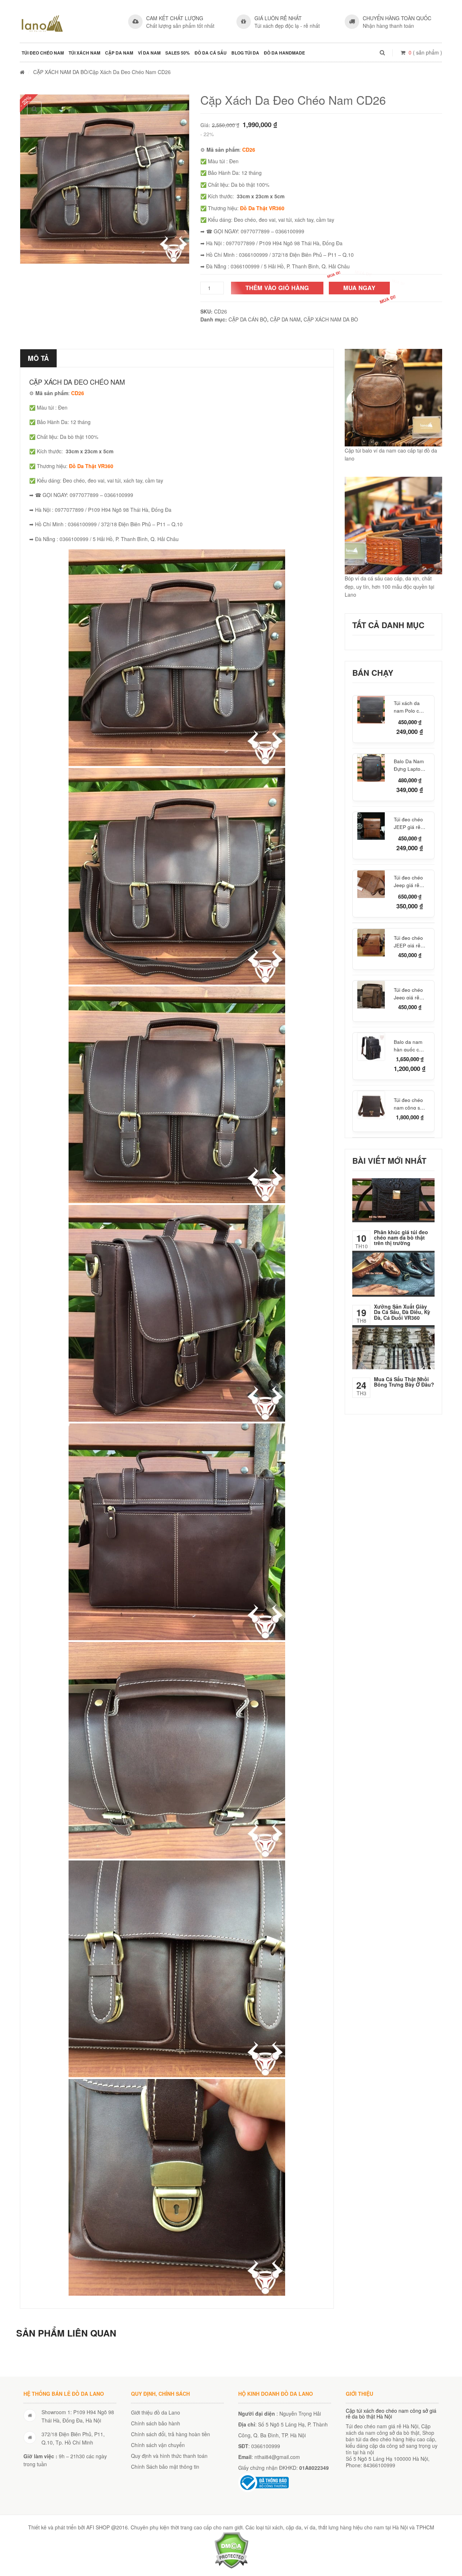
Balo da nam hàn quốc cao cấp (409, 1045)
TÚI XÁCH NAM (84, 53)
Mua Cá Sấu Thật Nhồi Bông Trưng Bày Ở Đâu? (404, 1382)
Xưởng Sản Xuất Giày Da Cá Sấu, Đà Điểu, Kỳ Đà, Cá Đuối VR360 (402, 1312)
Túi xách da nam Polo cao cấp (409, 707)
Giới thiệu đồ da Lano (156, 2412)
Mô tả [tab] (38, 358)
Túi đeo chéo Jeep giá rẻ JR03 (408, 881)
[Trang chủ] (22, 72)
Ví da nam (149, 53)
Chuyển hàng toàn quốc (397, 18)
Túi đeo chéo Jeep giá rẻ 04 (408, 993)
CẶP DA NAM (119, 53)
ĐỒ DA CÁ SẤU (211, 53)
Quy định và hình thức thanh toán (169, 2456)
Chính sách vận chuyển (158, 2445)
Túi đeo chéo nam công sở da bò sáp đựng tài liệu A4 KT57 (408, 1103)
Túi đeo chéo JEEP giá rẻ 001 (408, 823)
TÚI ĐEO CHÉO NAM (43, 53)
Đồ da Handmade (284, 53)
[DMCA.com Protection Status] (231, 2549)
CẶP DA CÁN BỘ (248, 319)
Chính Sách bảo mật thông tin (165, 2467)
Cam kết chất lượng (175, 18)
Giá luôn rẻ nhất (278, 18)
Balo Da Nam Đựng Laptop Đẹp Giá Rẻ (409, 765)
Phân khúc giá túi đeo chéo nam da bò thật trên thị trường (401, 1238)
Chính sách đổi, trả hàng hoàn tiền (171, 2434)
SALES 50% (178, 53)
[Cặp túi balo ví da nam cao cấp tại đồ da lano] (393, 398)
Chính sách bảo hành (156, 2423)
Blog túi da (245, 53)
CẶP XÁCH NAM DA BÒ (60, 72)
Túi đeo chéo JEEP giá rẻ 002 (408, 941)
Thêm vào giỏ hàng (277, 288)
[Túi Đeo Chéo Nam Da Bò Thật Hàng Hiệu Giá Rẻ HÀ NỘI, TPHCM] (42, 23)
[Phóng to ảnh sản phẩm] (34, 109)
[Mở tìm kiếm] (382, 52)
